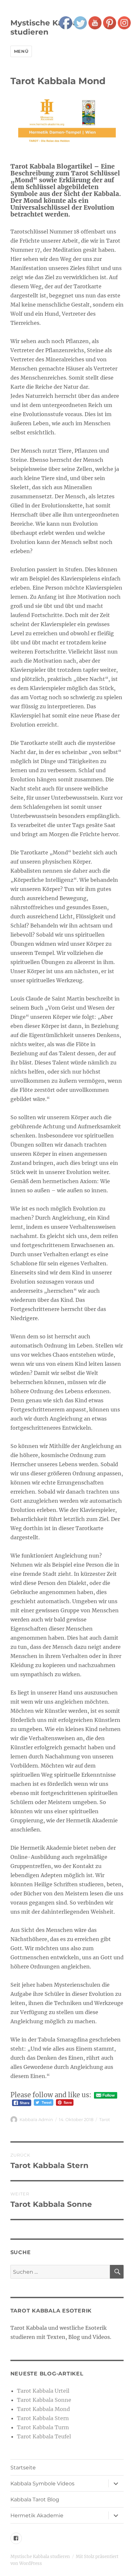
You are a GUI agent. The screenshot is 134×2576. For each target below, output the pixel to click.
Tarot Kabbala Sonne (44, 2400)
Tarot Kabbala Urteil (43, 2391)
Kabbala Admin (36, 2119)
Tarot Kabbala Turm (43, 2427)
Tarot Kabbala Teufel (44, 2436)
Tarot (105, 2119)
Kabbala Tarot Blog (35, 2500)
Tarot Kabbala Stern (43, 2418)
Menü (21, 51)
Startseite (23, 2468)
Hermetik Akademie (37, 2516)
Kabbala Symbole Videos (42, 2484)
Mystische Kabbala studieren (47, 27)
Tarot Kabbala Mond (43, 2409)
